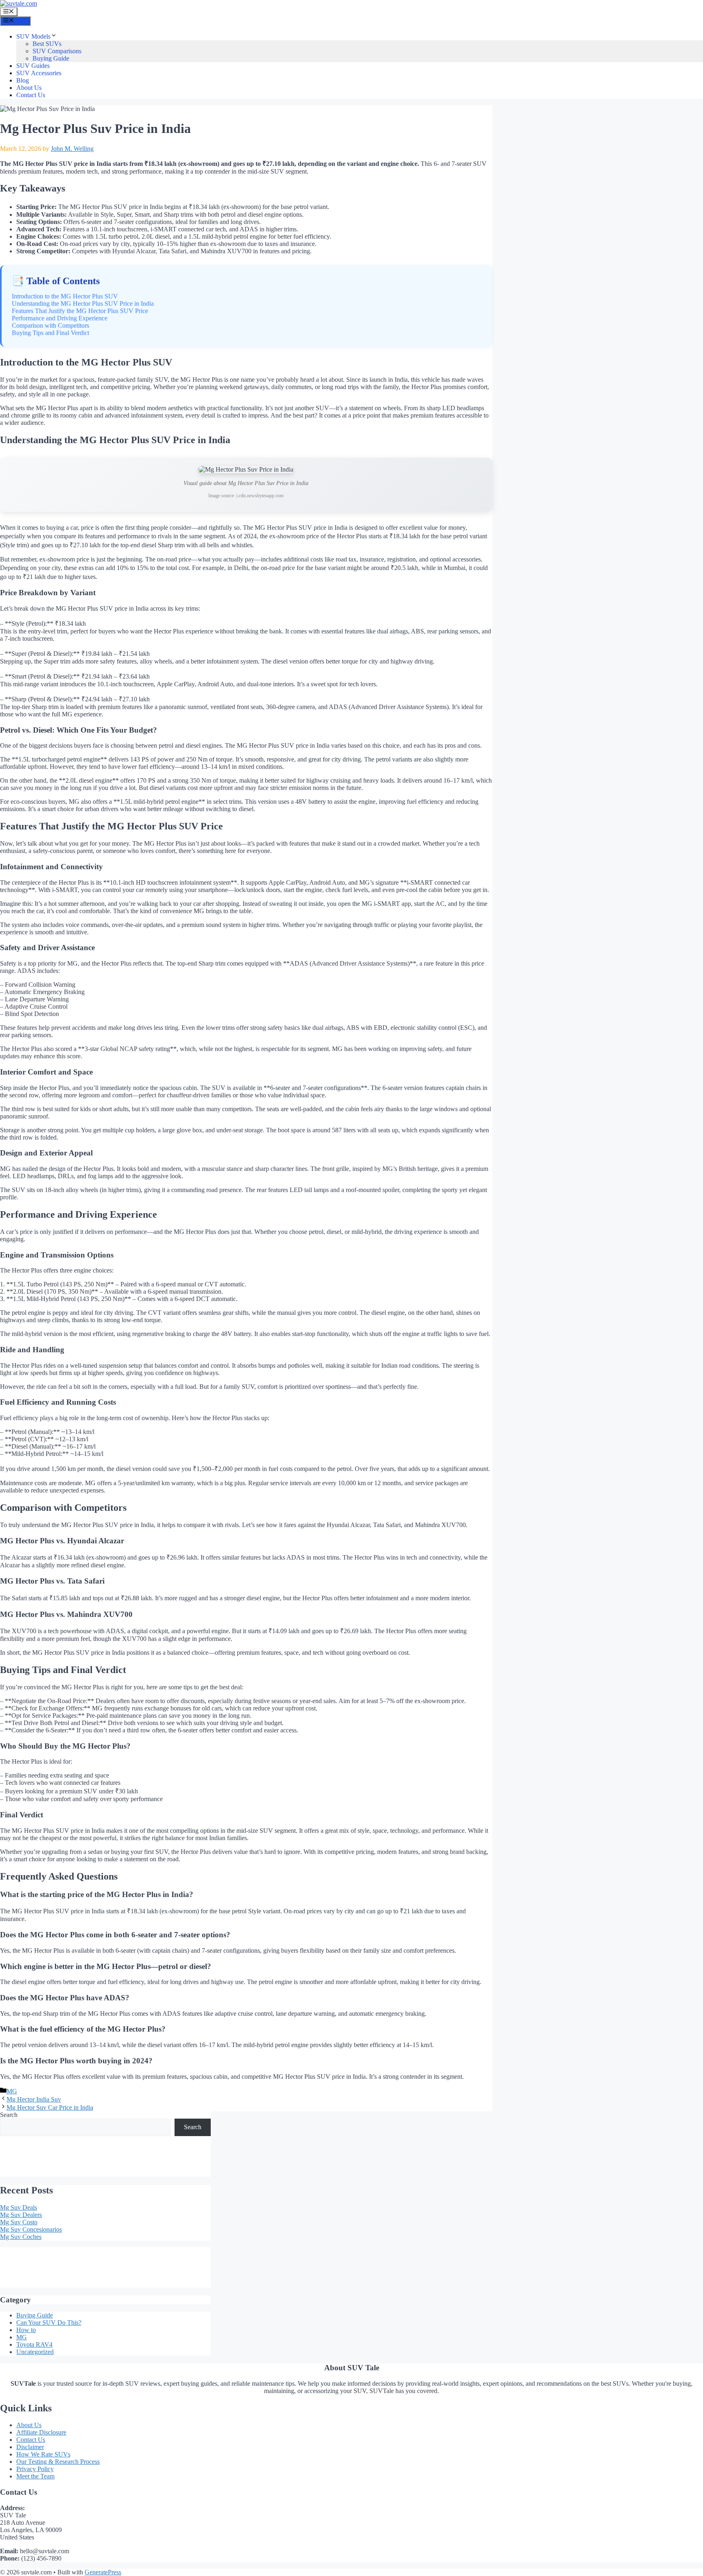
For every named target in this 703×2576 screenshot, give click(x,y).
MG (12, 2091)
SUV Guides (33, 66)
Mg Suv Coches (21, 2237)
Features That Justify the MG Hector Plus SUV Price (80, 311)
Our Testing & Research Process (58, 2462)
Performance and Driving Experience (60, 318)
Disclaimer (30, 2447)
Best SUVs (47, 44)
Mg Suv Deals (19, 2207)
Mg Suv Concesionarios (31, 2229)
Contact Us (31, 95)
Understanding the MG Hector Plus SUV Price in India (83, 304)
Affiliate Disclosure (41, 2432)
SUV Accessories (39, 73)
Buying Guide (51, 58)
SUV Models (33, 36)
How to (26, 2330)
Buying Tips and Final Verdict (50, 333)
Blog (23, 80)
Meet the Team (35, 2476)
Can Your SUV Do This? (49, 2323)
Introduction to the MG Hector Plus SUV (65, 296)
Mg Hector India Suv (34, 2099)
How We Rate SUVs (43, 2454)
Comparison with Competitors (50, 325)
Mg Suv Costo (19, 2222)
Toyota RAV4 (34, 2344)
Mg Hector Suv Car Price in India (50, 2107)
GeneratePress (103, 2572)
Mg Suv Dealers (21, 2215)
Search (9, 2115)
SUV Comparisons (57, 51)
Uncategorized (35, 2352)
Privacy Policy (35, 2469)
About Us (29, 88)
